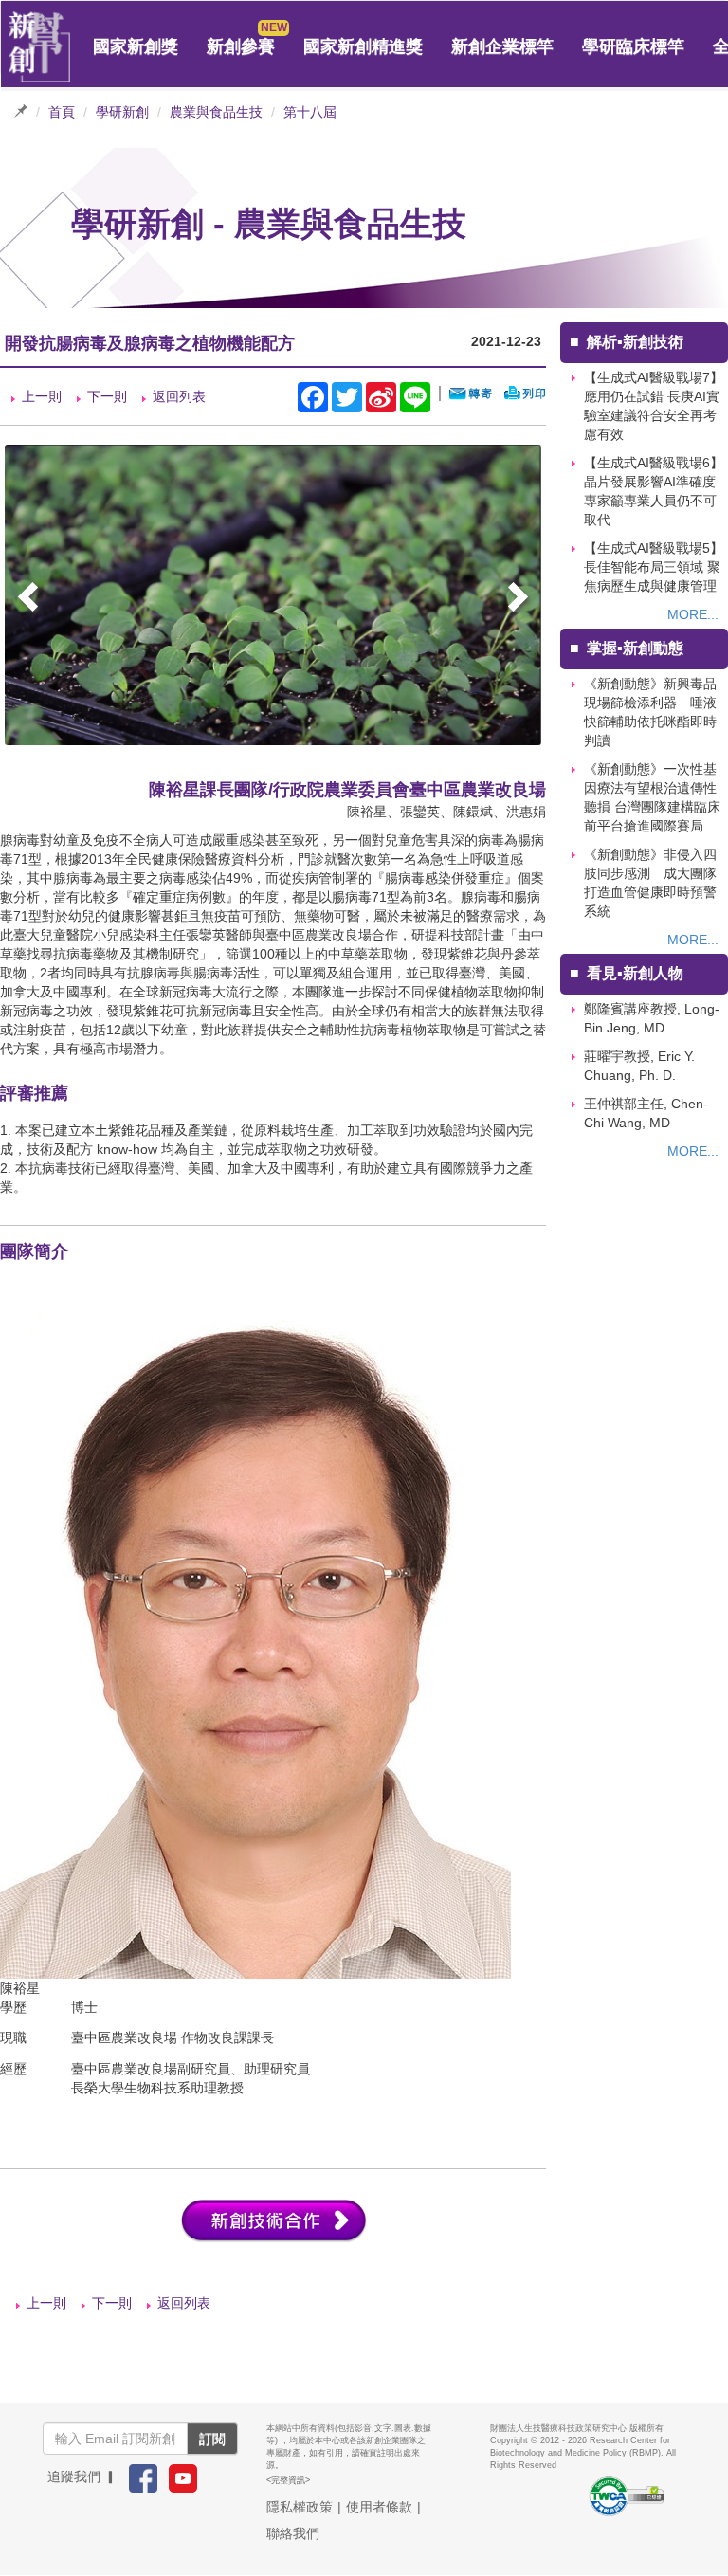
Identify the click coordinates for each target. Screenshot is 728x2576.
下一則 (107, 396)
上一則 (42, 396)
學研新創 (122, 112)
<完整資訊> (288, 2480)
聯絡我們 (293, 2533)
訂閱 (212, 2439)
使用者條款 (379, 2507)
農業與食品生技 (216, 112)
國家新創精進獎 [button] (363, 46)
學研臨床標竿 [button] (633, 46)
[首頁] (40, 47)
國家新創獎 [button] (136, 46)
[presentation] (30, 600)
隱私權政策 (300, 2507)
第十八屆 (310, 112)
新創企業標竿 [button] (502, 46)
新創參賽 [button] (241, 46)
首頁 (62, 112)
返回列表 (179, 396)
